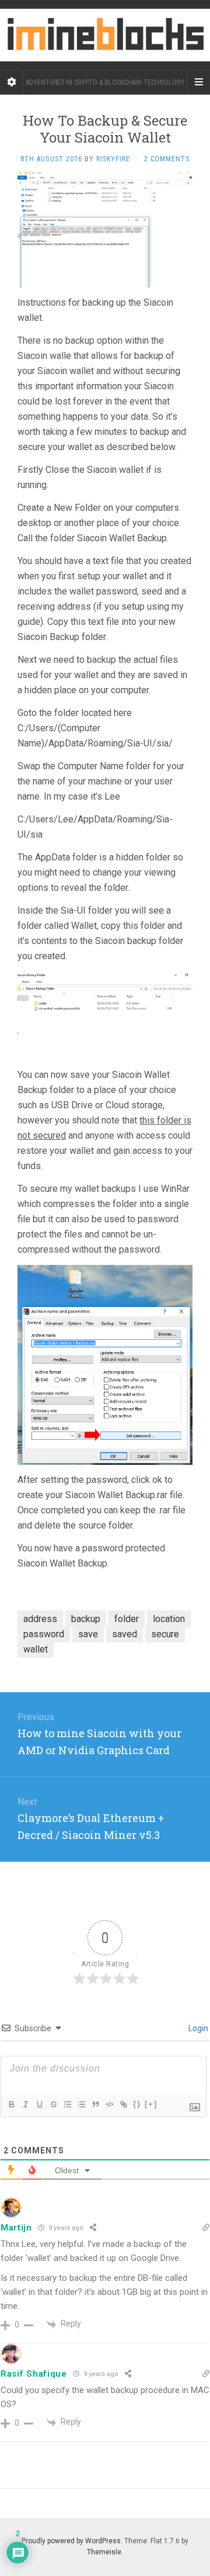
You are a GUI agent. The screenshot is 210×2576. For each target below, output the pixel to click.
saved (125, 1634)
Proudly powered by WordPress (71, 2541)
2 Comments (167, 159)
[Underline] (39, 2104)
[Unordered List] (81, 2104)
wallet (36, 1649)
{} (137, 2104)
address (40, 1619)
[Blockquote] (95, 2104)
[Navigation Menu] (198, 82)
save (88, 1634)
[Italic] (25, 2104)
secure (165, 1634)
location (169, 1619)
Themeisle (104, 2552)
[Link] (123, 2104)
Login (197, 2028)
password (44, 1634)
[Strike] (53, 2104)
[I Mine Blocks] (105, 35)
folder (127, 1619)
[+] (151, 2104)
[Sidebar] (12, 82)
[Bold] (11, 2104)
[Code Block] (109, 2104)
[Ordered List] (67, 2104)
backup (86, 1619)
